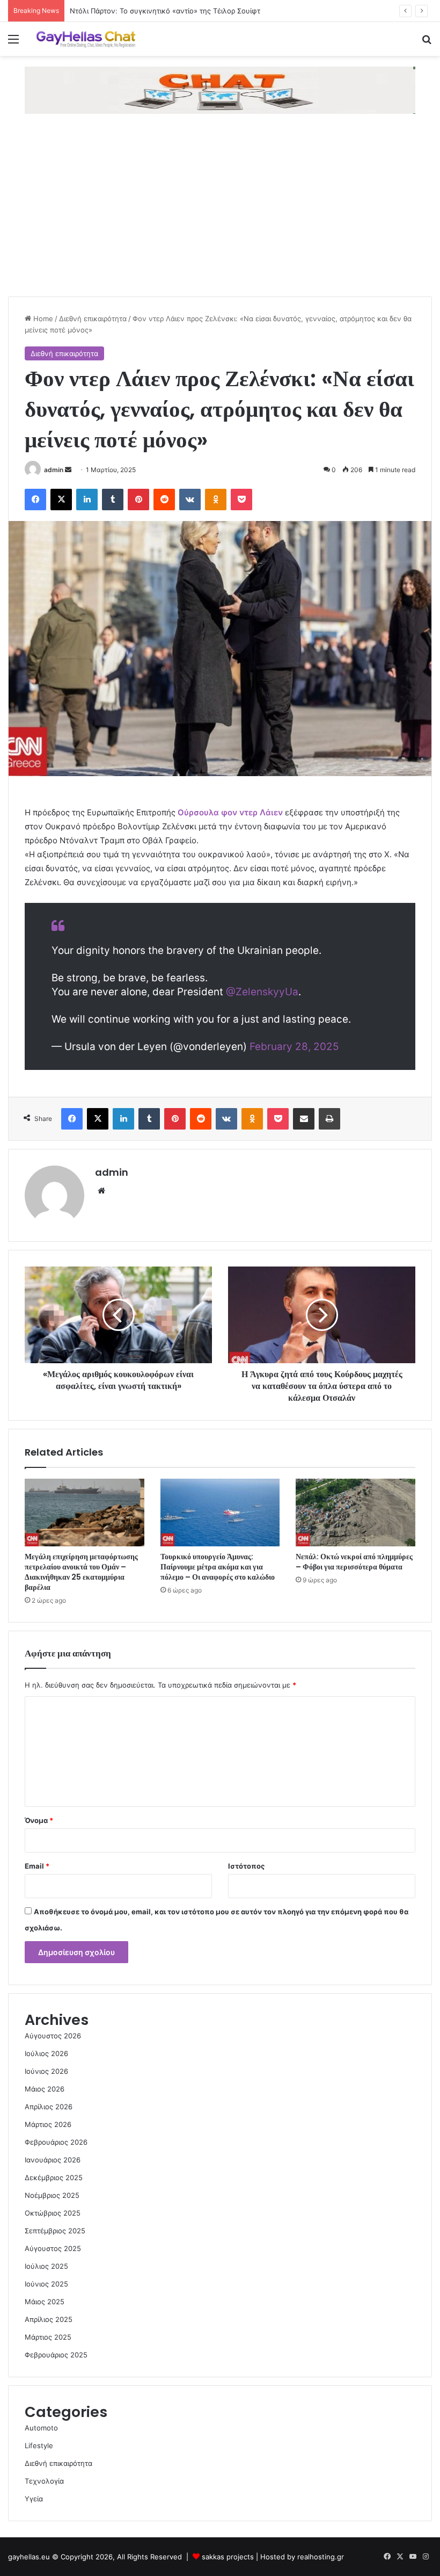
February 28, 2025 (294, 1047)
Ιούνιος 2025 (46, 2284)
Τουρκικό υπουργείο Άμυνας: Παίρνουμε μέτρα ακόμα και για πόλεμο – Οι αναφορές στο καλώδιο (218, 1567)
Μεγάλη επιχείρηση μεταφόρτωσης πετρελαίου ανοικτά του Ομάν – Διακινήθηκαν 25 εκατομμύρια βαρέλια (81, 1572)
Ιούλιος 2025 (46, 2266)
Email (37, 1866)
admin (54, 470)
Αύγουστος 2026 (53, 2036)
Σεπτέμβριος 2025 (55, 2231)
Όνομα (39, 1820)
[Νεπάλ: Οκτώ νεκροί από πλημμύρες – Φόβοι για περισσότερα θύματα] (355, 1513)
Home (42, 319)
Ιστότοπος (246, 1866)
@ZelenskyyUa (262, 992)
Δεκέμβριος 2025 (54, 2177)
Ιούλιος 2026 (46, 2053)
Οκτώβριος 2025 (53, 2213)
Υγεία (34, 2499)
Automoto (41, 2428)
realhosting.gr (321, 2557)
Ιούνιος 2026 (46, 2071)
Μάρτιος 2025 (48, 2337)
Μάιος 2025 (45, 2302)
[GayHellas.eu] (86, 39)
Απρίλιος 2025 (49, 2319)
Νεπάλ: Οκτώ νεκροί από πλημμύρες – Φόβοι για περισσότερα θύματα (354, 1562)
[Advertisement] (220, 216)
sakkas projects (228, 2557)
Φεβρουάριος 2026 (56, 2142)
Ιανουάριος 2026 (53, 2160)
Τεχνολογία (44, 2481)
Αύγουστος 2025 (53, 2248)
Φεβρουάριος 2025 (56, 2355)
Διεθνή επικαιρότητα (93, 319)
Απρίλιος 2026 (49, 2107)
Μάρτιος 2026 (48, 2124)
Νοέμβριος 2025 (52, 2195)
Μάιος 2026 (45, 2089)
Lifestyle (39, 2445)
